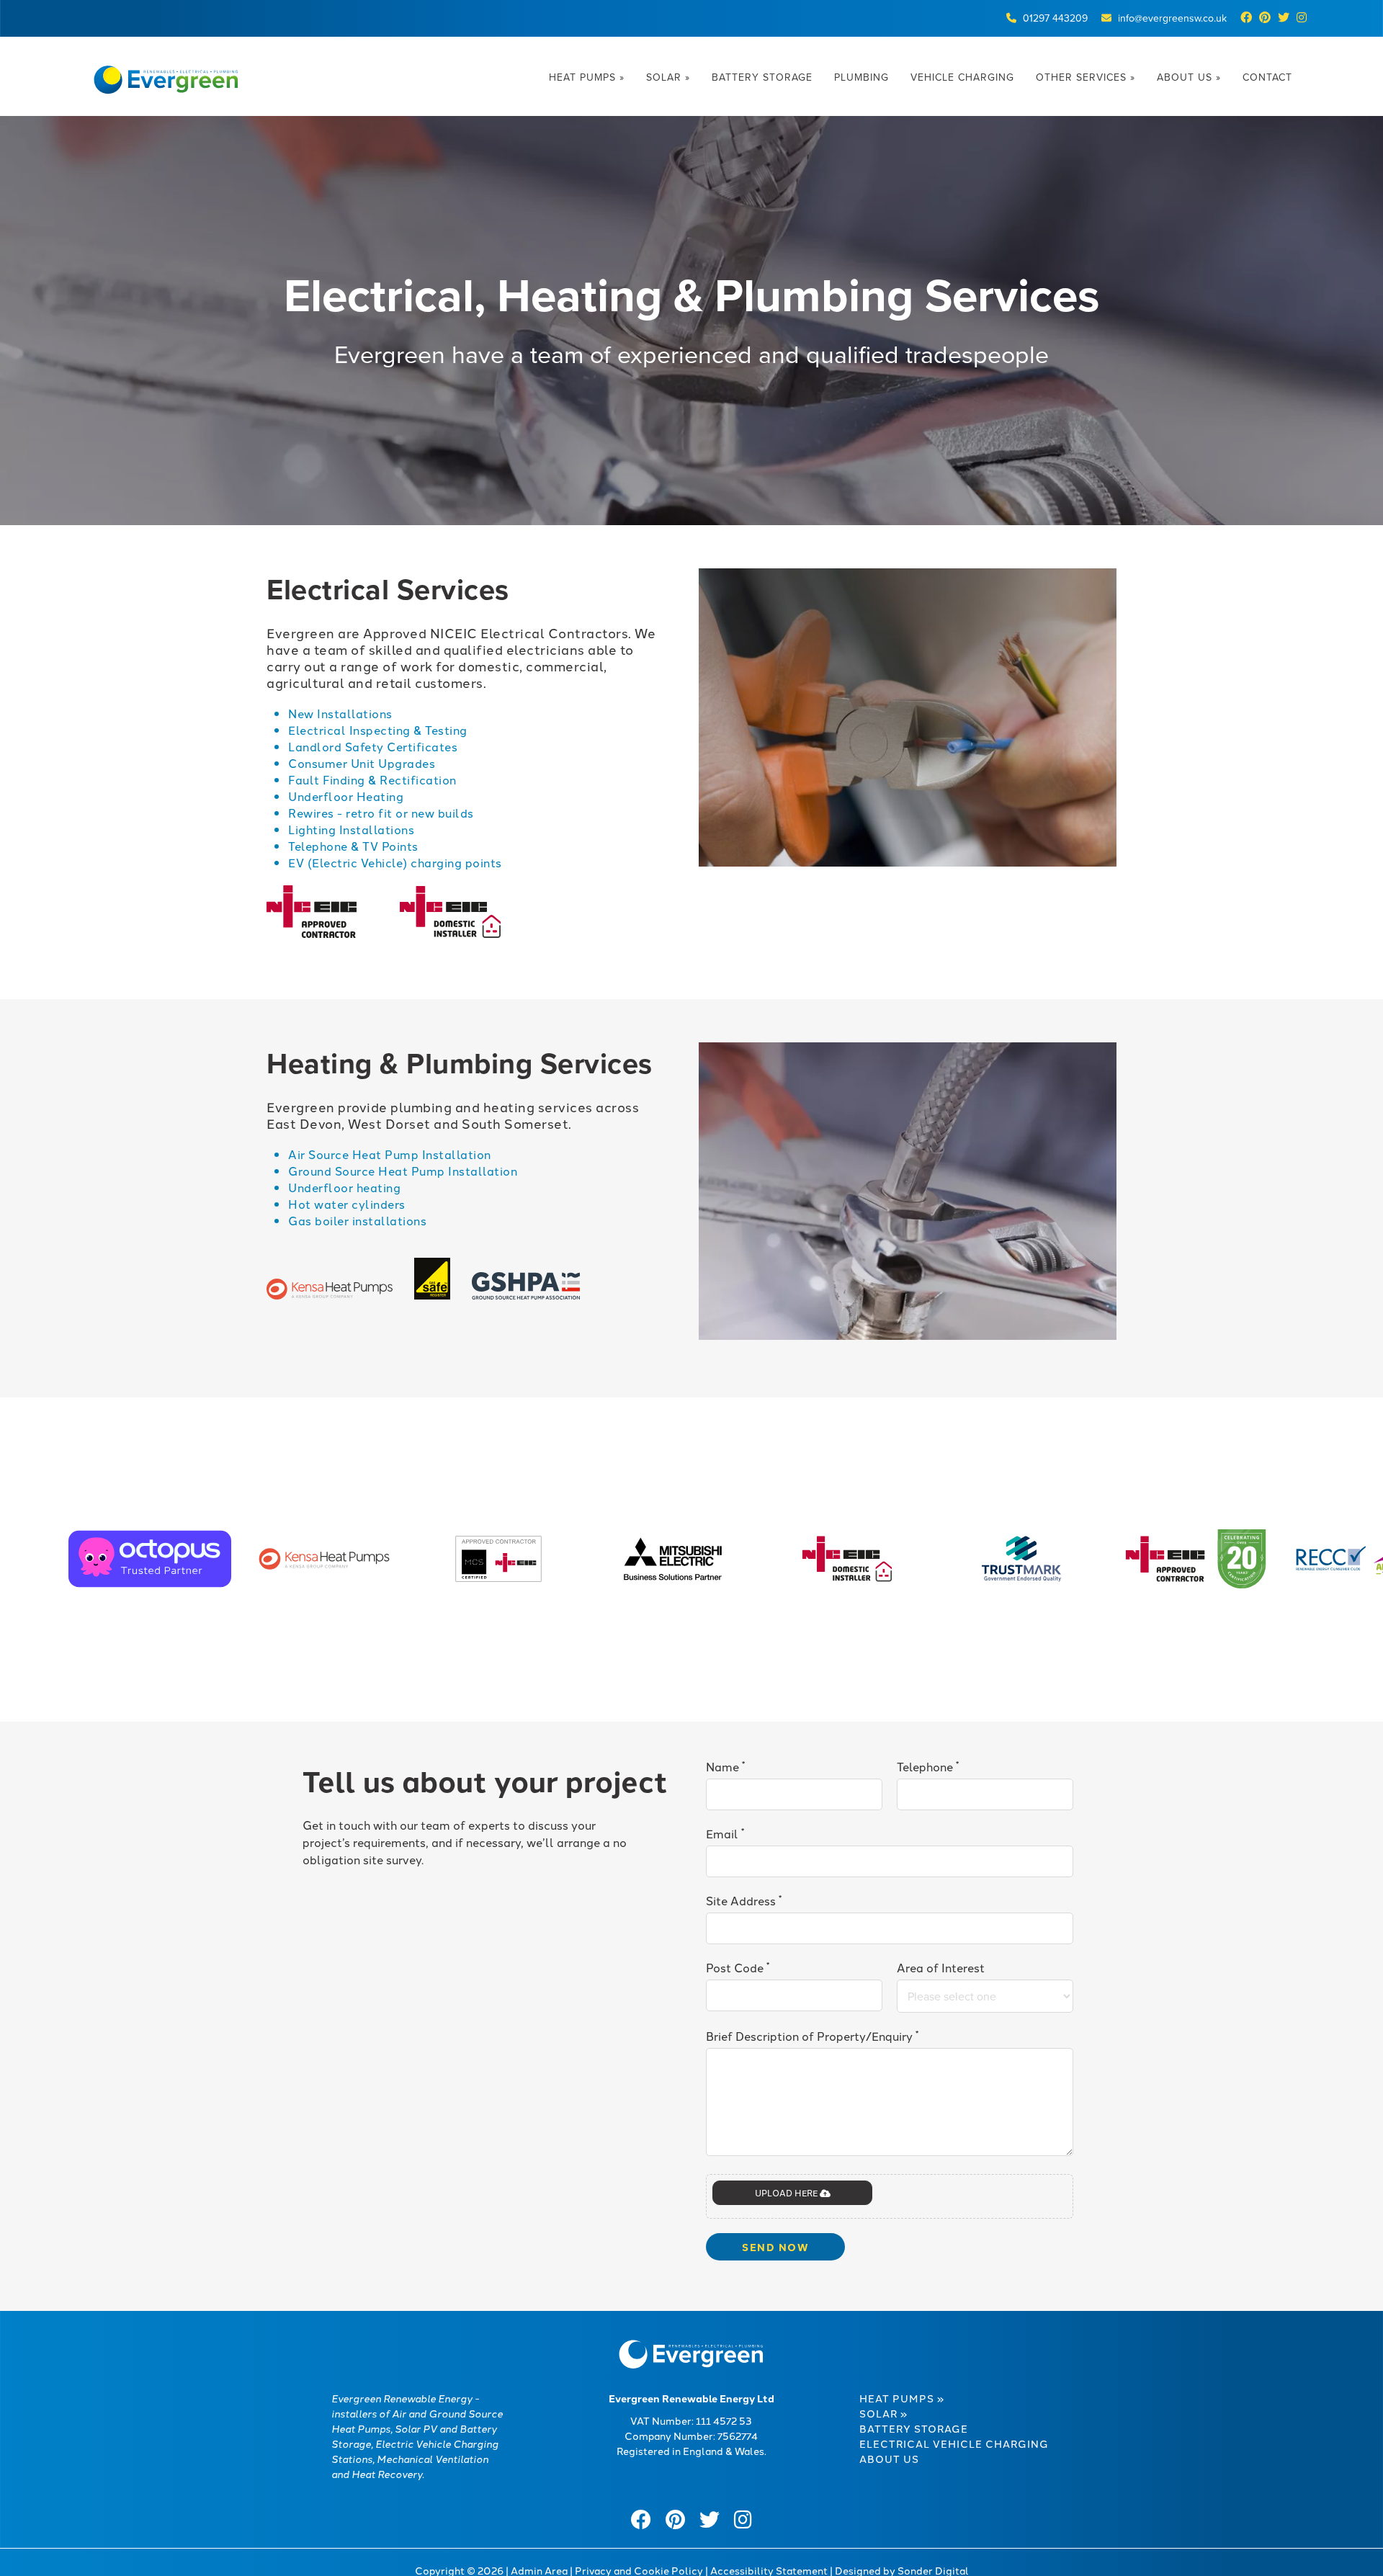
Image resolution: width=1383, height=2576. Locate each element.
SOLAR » (883, 2413)
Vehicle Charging (962, 77)
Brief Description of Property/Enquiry (812, 2035)
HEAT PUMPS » (902, 2398)
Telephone (928, 1766)
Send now (775, 2247)
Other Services (1086, 77)
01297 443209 (1055, 18)
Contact (1267, 77)
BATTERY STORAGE (914, 2428)
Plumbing (861, 77)
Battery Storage (762, 77)
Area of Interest (941, 1967)
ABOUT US (889, 2459)
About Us (1189, 77)
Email (725, 1833)
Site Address (744, 1900)
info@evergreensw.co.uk (1172, 18)
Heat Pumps (587, 77)
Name (725, 1766)
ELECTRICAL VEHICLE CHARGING (954, 2443)
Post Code (738, 1967)
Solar (668, 77)
